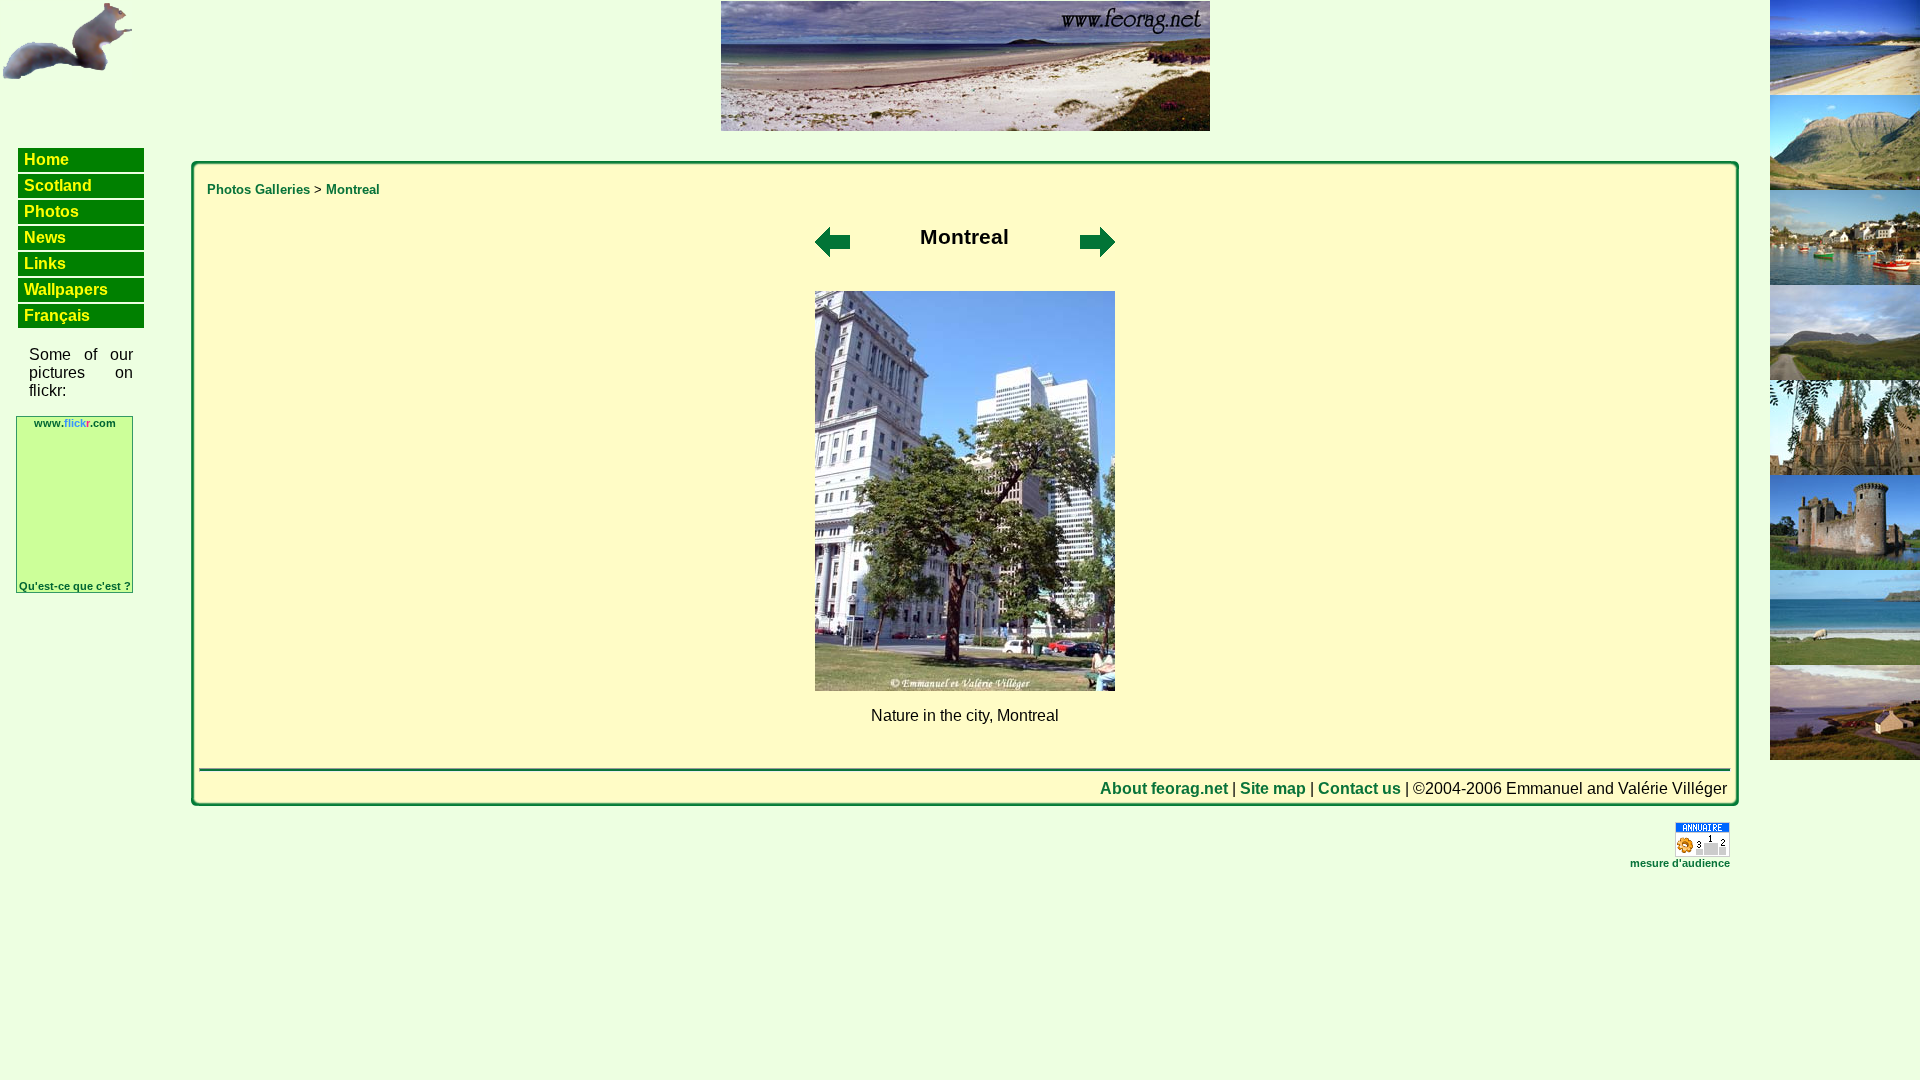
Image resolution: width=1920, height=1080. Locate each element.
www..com (75, 423)
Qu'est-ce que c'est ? (75, 586)
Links (45, 263)
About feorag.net (1164, 788)
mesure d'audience (1680, 863)
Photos (51, 211)
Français (57, 315)
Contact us (1359, 788)
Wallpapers (66, 289)
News (45, 237)
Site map (1273, 788)
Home (46, 159)
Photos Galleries (258, 189)
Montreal (353, 189)
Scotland (58, 185)
